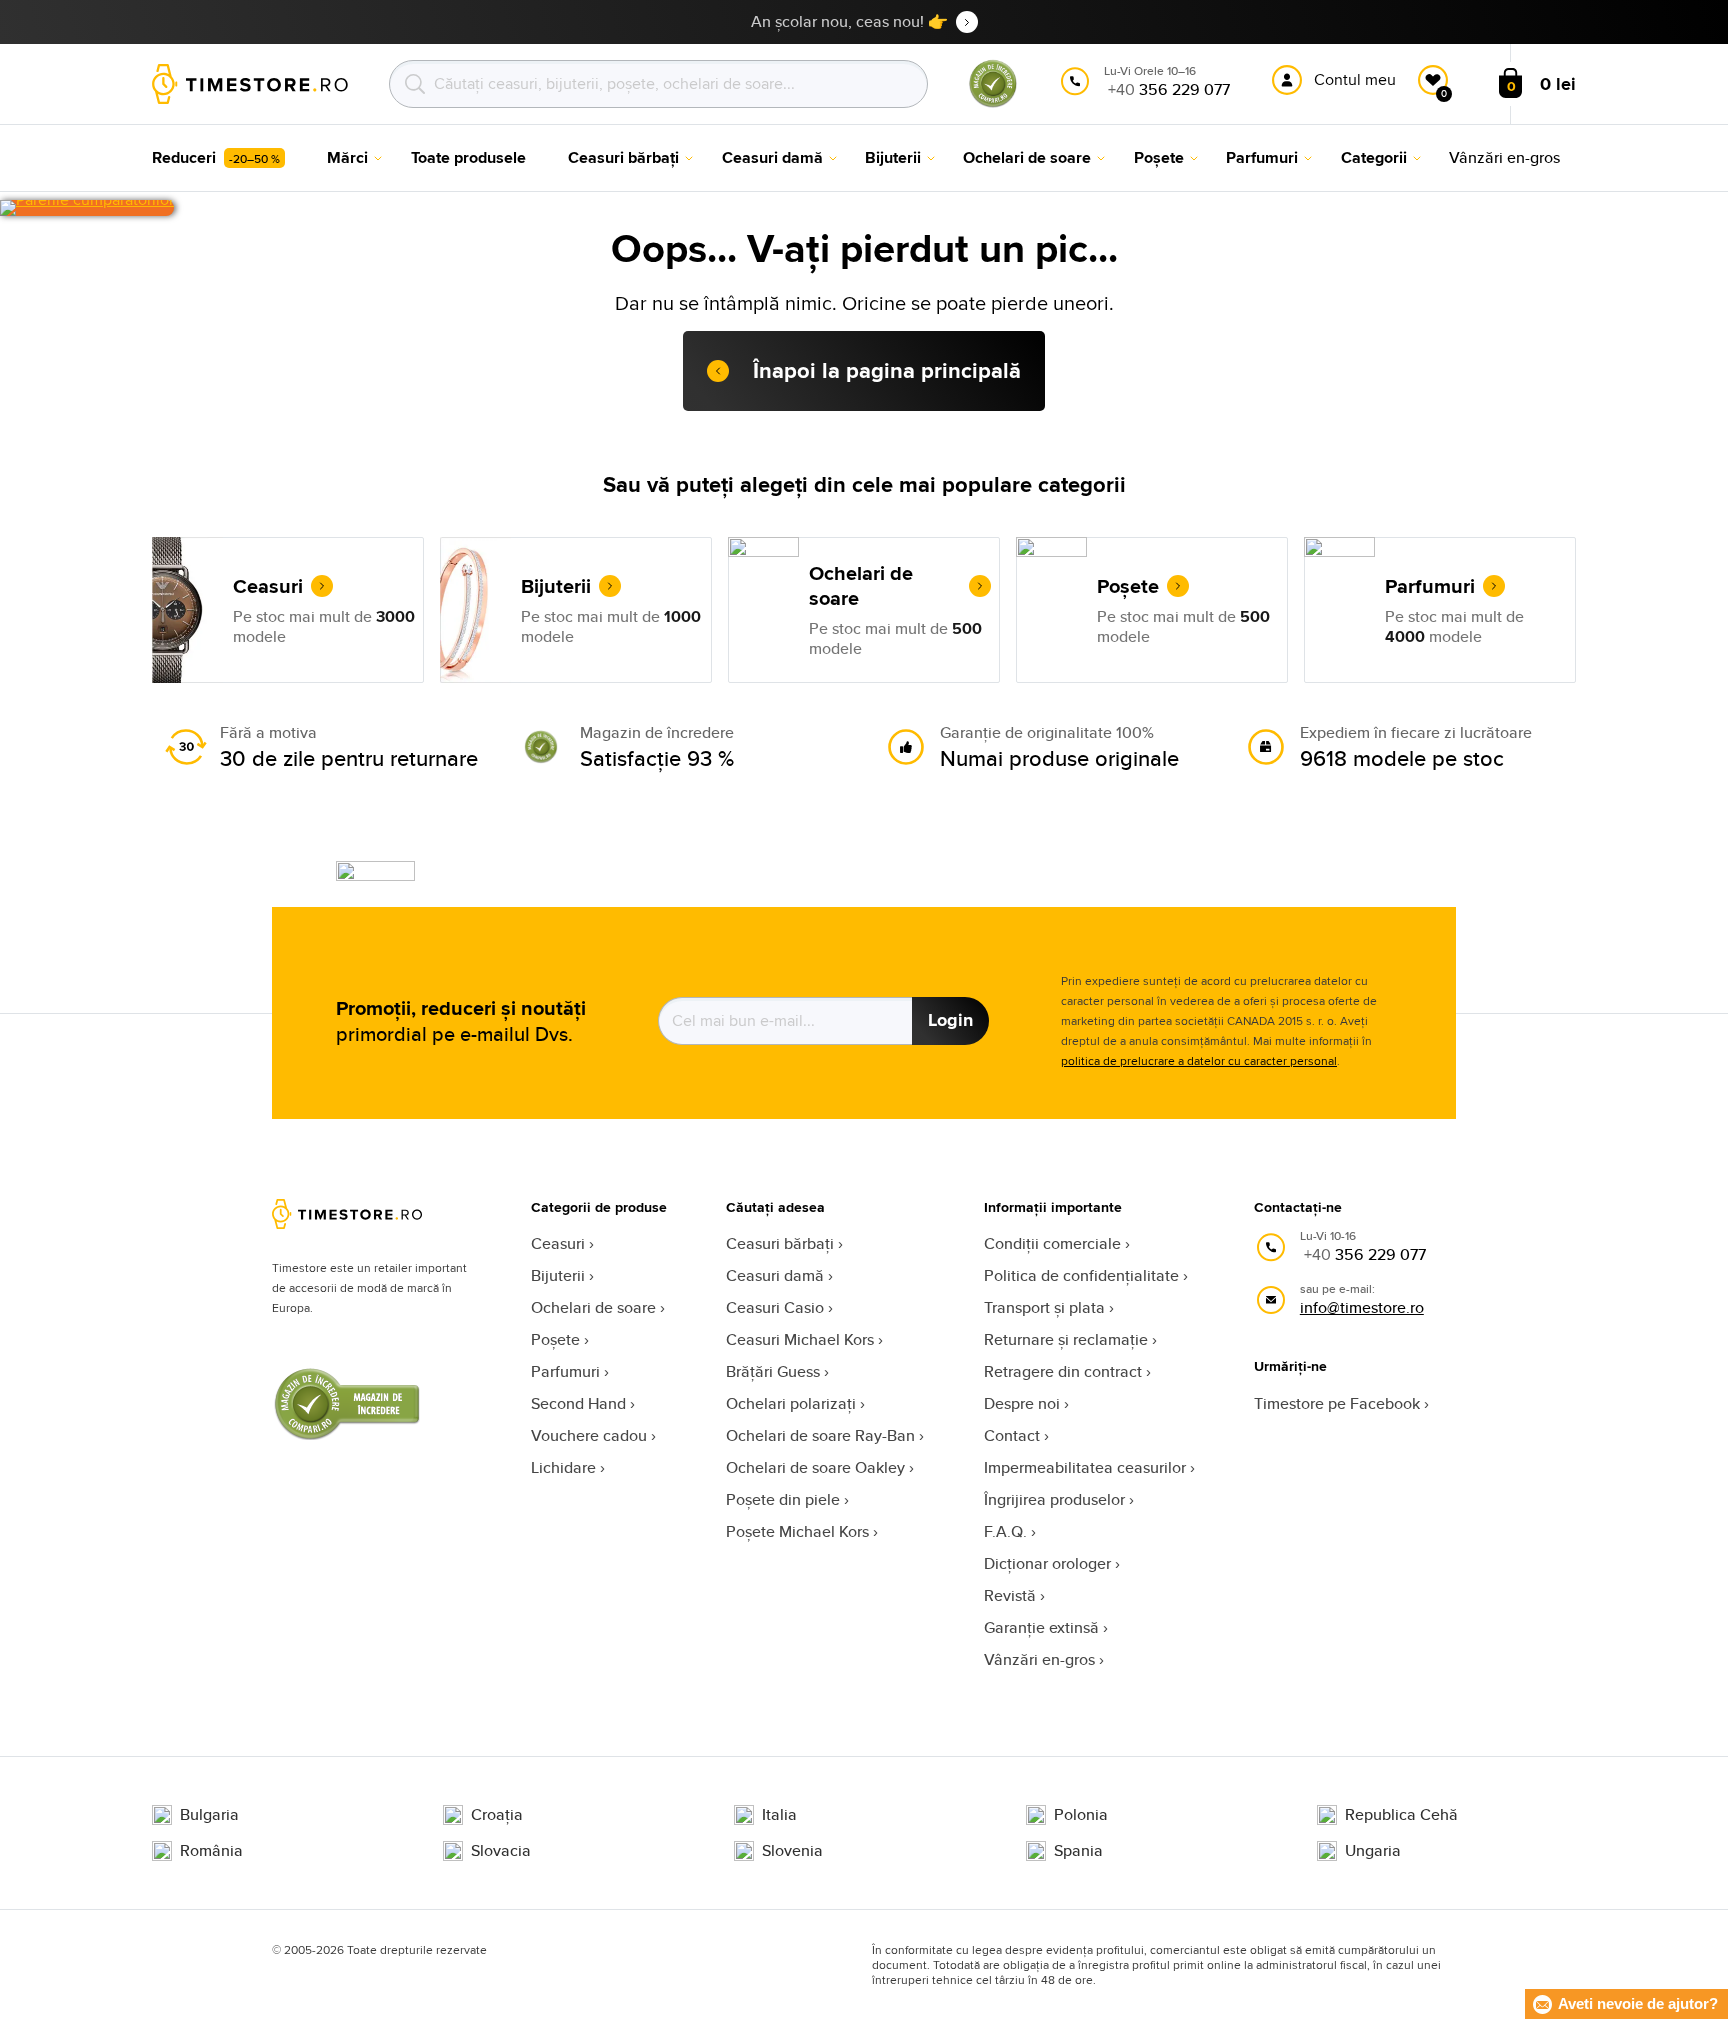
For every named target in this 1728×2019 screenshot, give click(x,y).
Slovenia (792, 1851)
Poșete (555, 1339)
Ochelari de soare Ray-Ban (820, 1435)
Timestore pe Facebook (1337, 1403)
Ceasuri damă (775, 1275)
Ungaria (1373, 1851)
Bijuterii (558, 1275)
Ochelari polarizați (791, 1403)
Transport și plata (1044, 1307)
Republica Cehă (1401, 1815)
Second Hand (578, 1403)
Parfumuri (565, 1371)
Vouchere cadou (589, 1435)
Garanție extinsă (1041, 1627)
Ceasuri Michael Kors (800, 1339)
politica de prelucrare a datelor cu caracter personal (1199, 1060)
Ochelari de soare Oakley (815, 1467)
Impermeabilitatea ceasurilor (1085, 1467)
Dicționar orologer (1047, 1563)
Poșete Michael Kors (797, 1531)
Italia (779, 1815)
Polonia (1081, 1815)
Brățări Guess (773, 1371)
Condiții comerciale (1052, 1243)
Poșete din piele (783, 1499)
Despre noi (1022, 1403)
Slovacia (501, 1851)
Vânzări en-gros (1039, 1659)
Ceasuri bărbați (780, 1243)
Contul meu (1355, 79)
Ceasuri (558, 1243)
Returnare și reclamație (1066, 1339)
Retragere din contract (1063, 1371)
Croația (497, 1815)
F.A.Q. (1005, 1531)
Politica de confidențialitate (1081, 1275)
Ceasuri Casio (775, 1307)
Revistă (1010, 1595)
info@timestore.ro (1362, 1307)
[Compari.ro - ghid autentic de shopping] (993, 103)
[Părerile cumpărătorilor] (87, 208)
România (211, 1851)
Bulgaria (209, 1815)
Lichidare (563, 1467)
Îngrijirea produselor (1054, 1499)
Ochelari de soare (593, 1307)
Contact (1012, 1435)
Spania (1078, 1851)
